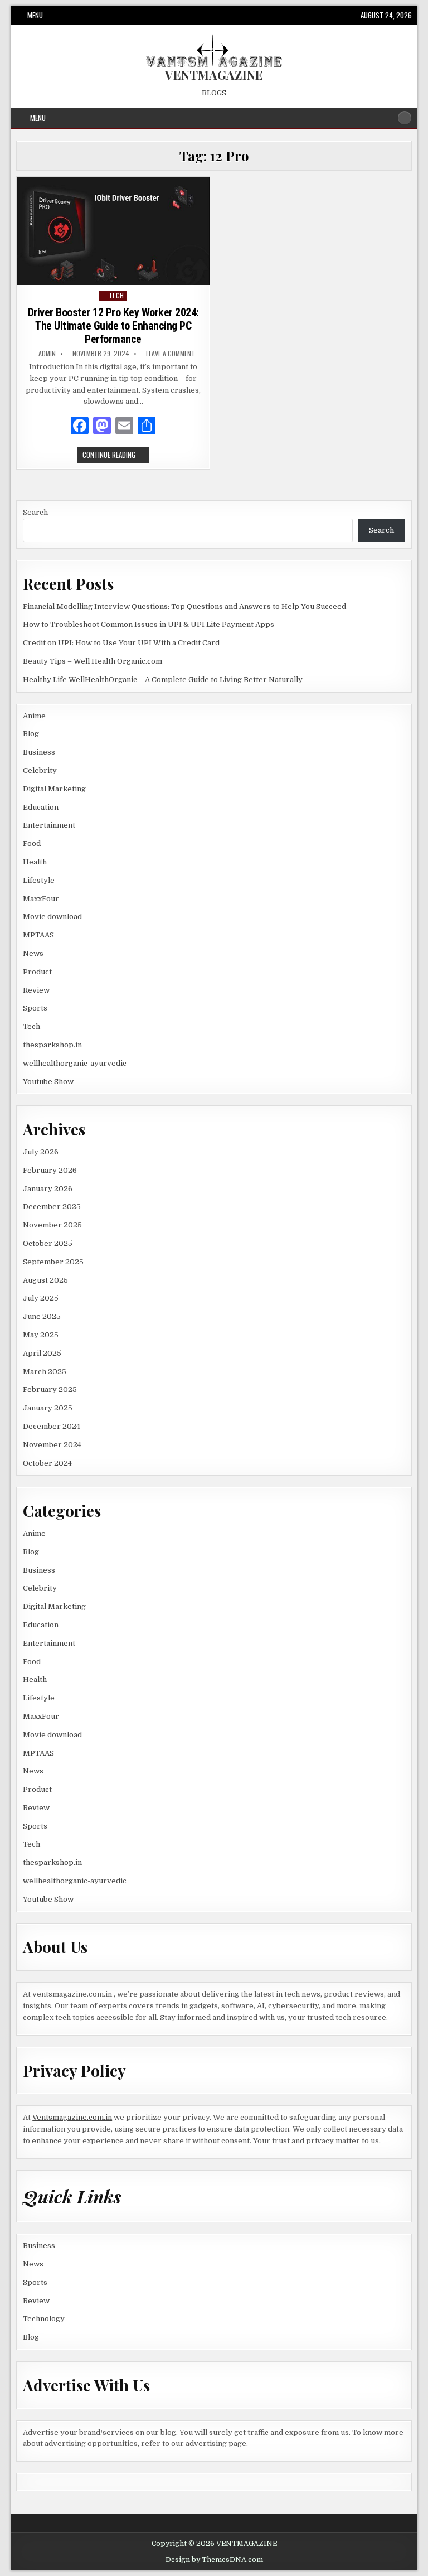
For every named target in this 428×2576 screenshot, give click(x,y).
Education (41, 807)
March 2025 (45, 1372)
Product (37, 972)
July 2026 (41, 1152)
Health (35, 862)
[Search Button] (405, 118)
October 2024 (47, 1463)
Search (35, 512)
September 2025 (53, 1262)
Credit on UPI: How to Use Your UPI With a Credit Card (121, 643)
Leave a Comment (171, 354)
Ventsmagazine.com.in (72, 2117)
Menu (35, 15)
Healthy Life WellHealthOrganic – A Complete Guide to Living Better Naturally (163, 680)
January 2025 (48, 1408)
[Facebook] (80, 427)
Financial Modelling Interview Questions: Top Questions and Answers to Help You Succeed (184, 606)
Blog (31, 734)
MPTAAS (38, 935)
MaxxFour (41, 899)
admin (47, 354)
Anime (34, 716)
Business (39, 752)
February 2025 (50, 1390)
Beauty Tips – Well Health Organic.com (93, 661)
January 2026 (48, 1189)
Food (32, 844)
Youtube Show (48, 1082)
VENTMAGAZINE (214, 75)
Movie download (52, 917)
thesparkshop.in (52, 1045)
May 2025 (41, 1335)
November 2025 (52, 1225)
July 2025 (41, 1298)
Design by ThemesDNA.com (214, 2560)
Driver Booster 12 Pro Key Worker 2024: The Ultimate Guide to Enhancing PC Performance (113, 326)
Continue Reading (116, 456)
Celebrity (40, 770)
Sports (35, 1008)
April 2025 (42, 1353)
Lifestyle (39, 880)
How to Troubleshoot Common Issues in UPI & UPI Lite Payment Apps (149, 624)
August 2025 (45, 1280)
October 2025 (48, 1243)
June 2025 (42, 1316)
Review (36, 990)
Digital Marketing (54, 789)
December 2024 (52, 1426)
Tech (116, 295)
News (33, 953)
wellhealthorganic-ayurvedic (75, 1063)
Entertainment (49, 825)
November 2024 (52, 1445)
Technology (44, 2319)
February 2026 (50, 1170)
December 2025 (52, 1207)
